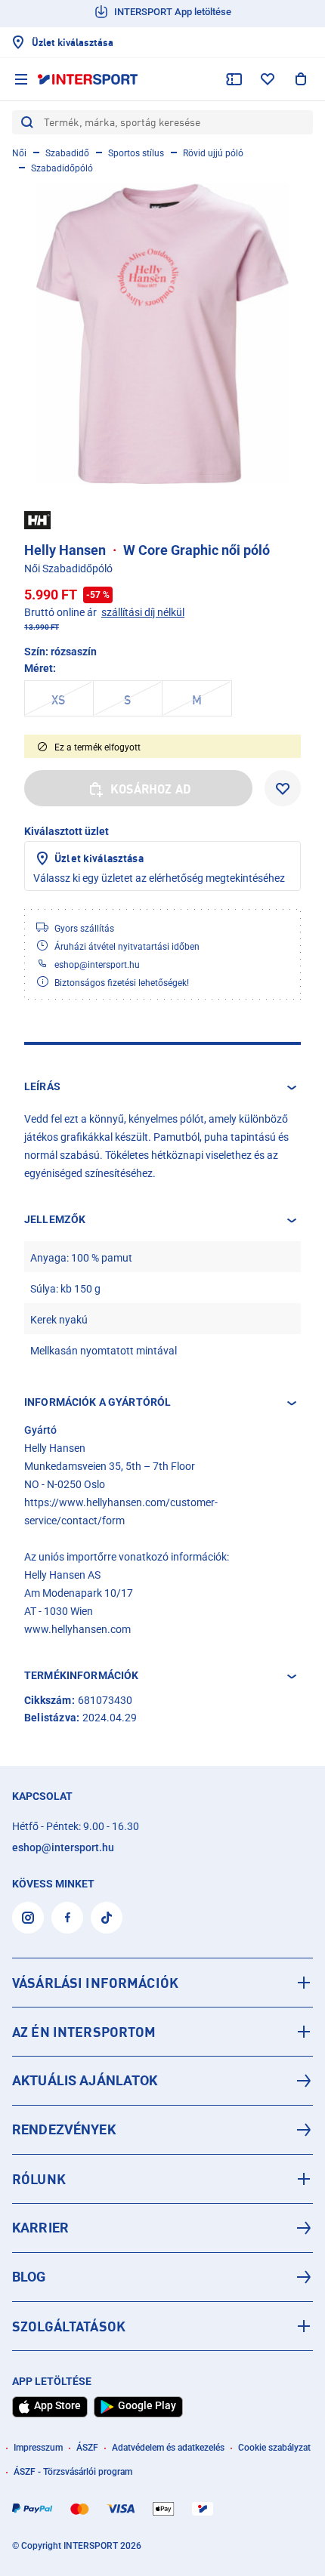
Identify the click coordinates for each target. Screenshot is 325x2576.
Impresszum (38, 2448)
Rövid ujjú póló (213, 153)
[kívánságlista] (268, 79)
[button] (162, 1087)
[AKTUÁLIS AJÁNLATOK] (162, 2081)
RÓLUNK (39, 2179)
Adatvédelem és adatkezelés (168, 2448)
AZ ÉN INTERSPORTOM (84, 2032)
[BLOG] (162, 2277)
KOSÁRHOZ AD (151, 789)
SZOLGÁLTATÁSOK (69, 2326)
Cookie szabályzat (274, 2448)
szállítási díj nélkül (143, 612)
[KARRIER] (162, 2228)
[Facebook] (67, 1918)
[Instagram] (28, 1918)
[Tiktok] (107, 1918)
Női (19, 153)
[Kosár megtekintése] (301, 79)
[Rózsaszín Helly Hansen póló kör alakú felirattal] (162, 334)
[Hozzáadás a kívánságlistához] (283, 788)
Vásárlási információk (95, 1983)
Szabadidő (67, 153)
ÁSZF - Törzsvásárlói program (73, 2472)
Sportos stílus (136, 153)
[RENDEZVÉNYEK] (162, 2130)
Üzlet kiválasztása (99, 858)
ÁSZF (87, 2448)
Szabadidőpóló (62, 168)
